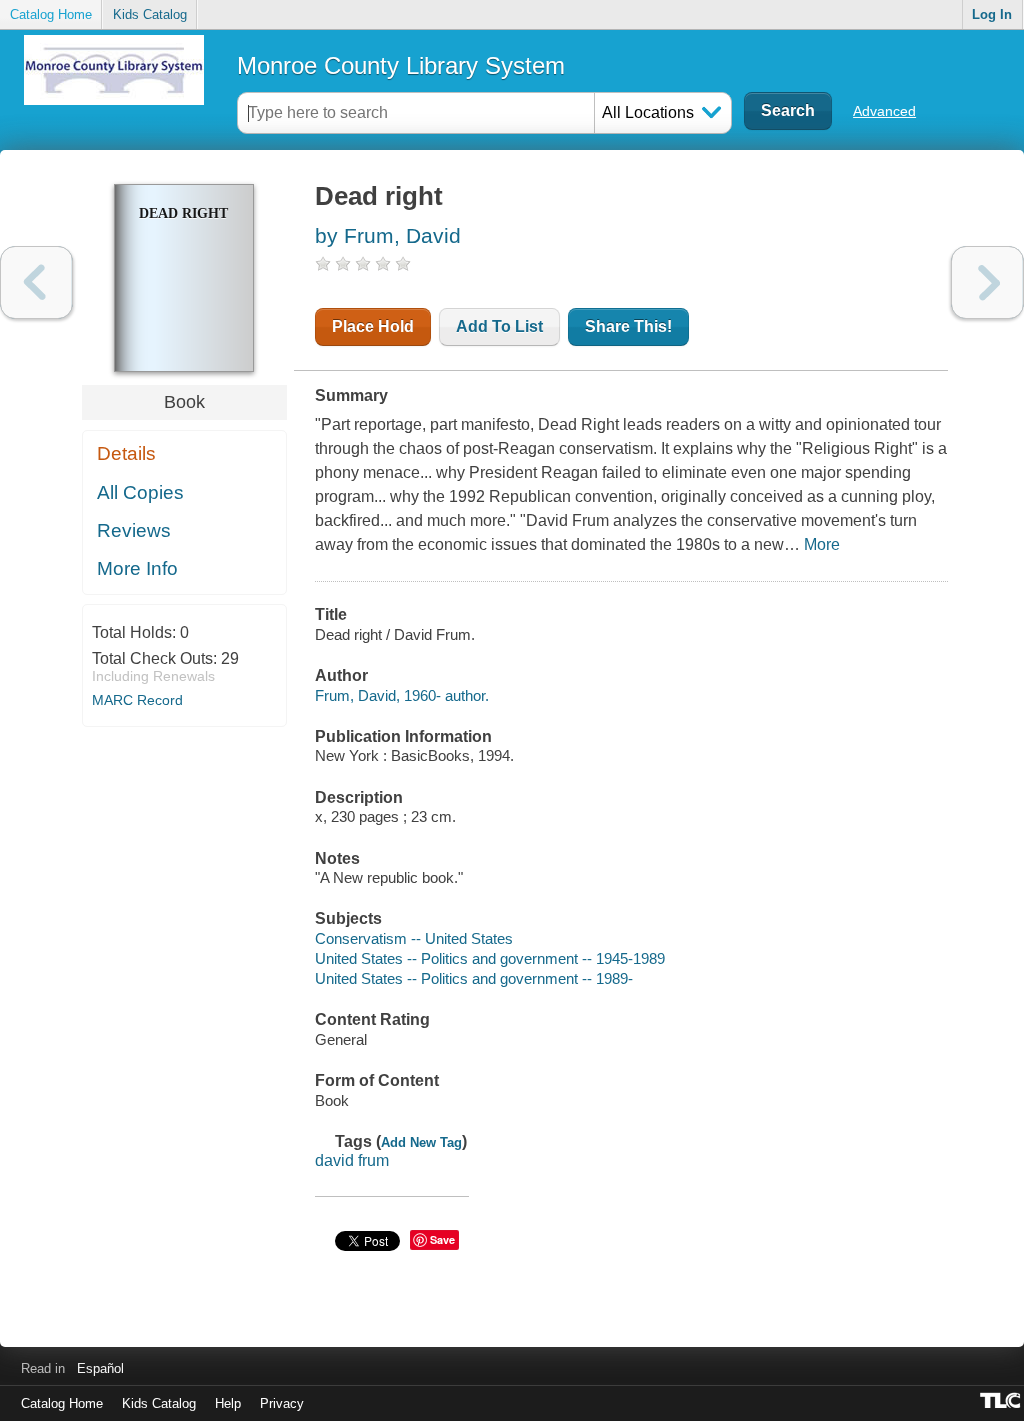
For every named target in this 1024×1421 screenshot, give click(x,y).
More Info (137, 568)
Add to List (499, 326)
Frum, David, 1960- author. (402, 695)
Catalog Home (51, 14)
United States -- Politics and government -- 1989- (474, 978)
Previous (36, 282)
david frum (352, 1160)
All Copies (140, 492)
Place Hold (373, 326)
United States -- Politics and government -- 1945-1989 (490, 958)
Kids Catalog (150, 14)
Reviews (134, 530)
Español (100, 1368)
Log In (992, 14)
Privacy (282, 1403)
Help (228, 1403)
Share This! (628, 326)
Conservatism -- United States (414, 938)
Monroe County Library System (401, 65)
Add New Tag (421, 1142)
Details (126, 453)
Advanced (884, 111)
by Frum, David (388, 235)
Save (442, 1239)
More (822, 544)
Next (987, 282)
